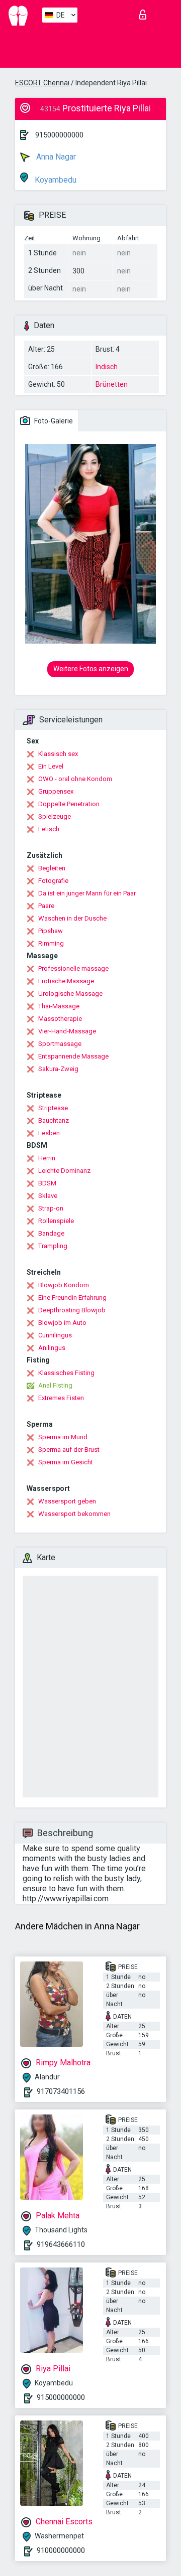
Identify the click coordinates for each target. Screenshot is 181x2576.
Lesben (49, 1133)
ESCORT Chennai (42, 83)
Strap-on (51, 1208)
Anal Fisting (55, 1385)
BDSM (47, 1183)
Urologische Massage (70, 994)
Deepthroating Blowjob (72, 1310)
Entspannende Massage (73, 1056)
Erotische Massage (66, 981)
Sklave (48, 1196)
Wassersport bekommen (74, 1514)
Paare (46, 906)
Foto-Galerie (53, 421)
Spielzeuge (55, 816)
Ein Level (51, 766)
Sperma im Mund (63, 1437)
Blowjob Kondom (64, 1285)
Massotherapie (60, 1019)
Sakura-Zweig (58, 1069)
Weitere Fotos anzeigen (91, 669)
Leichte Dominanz (64, 1171)
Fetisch (49, 829)
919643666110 (61, 2244)
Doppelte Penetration (69, 804)
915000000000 (59, 135)
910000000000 (61, 2550)
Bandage (51, 1233)
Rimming (51, 943)
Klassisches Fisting (66, 1373)
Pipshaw (51, 931)
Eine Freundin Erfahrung (72, 1298)
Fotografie (53, 881)
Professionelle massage (73, 968)
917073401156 (61, 2091)
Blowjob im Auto (62, 1323)
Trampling (53, 1246)
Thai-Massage (59, 1006)
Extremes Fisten (61, 1398)
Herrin (47, 1158)
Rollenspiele (56, 1221)
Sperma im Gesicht (66, 1462)
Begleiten (52, 868)
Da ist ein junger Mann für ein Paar (87, 893)
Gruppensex (56, 791)
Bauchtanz (54, 1120)
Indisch (107, 367)
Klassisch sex (58, 754)
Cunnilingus (55, 1335)
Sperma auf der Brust (69, 1450)
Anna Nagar (55, 157)
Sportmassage (60, 1044)
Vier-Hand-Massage (67, 1031)
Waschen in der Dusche (72, 918)
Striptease (53, 1108)
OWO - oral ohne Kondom (75, 779)
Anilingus (52, 1348)
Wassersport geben (67, 1501)
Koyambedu (55, 180)
